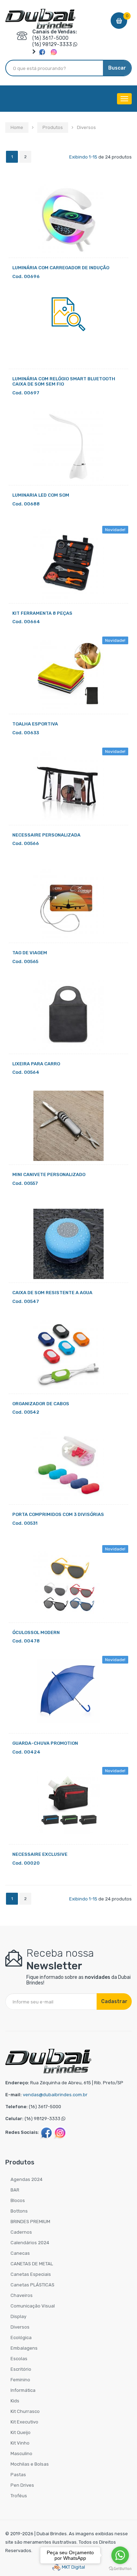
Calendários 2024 (30, 2243)
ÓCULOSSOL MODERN (36, 1632)
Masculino (21, 2454)
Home (17, 127)
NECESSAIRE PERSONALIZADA (46, 835)
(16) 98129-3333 (52, 44)
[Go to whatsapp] (120, 2555)
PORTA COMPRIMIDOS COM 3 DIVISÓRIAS (58, 1514)
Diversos (20, 2327)
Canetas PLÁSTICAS (32, 2285)
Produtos (53, 127)
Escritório (21, 2369)
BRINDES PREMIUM (30, 2222)
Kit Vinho (20, 2443)
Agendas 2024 (27, 2179)
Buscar (117, 68)
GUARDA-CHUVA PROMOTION (45, 1743)
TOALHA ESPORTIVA (35, 724)
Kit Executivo (24, 2422)
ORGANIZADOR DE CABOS (41, 1404)
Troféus (19, 2496)
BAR (15, 2190)
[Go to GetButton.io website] (120, 2569)
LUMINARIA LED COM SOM (41, 495)
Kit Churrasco (25, 2411)
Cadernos (21, 2232)
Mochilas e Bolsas (30, 2464)
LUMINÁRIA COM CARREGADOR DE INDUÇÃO (61, 268)
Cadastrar (114, 2002)
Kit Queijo (21, 2432)
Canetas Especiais (31, 2274)
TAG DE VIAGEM (30, 953)
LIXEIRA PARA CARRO (36, 1064)
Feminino (20, 2380)
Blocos (18, 2200)
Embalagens (24, 2348)
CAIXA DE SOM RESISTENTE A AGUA (52, 1293)
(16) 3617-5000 (50, 38)
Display (18, 2316)
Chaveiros (22, 2295)
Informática (23, 2390)
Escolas (19, 2359)
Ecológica (21, 2338)
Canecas (20, 2253)
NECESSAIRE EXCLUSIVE (40, 1854)
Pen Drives (22, 2485)
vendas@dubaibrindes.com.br (55, 2095)
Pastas (18, 2475)
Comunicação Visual (33, 2306)
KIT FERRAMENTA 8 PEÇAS (42, 613)
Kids (15, 2401)
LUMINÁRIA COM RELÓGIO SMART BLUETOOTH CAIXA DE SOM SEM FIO (64, 382)
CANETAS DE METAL (32, 2264)
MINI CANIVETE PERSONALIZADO (49, 1174)
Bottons (19, 2211)
